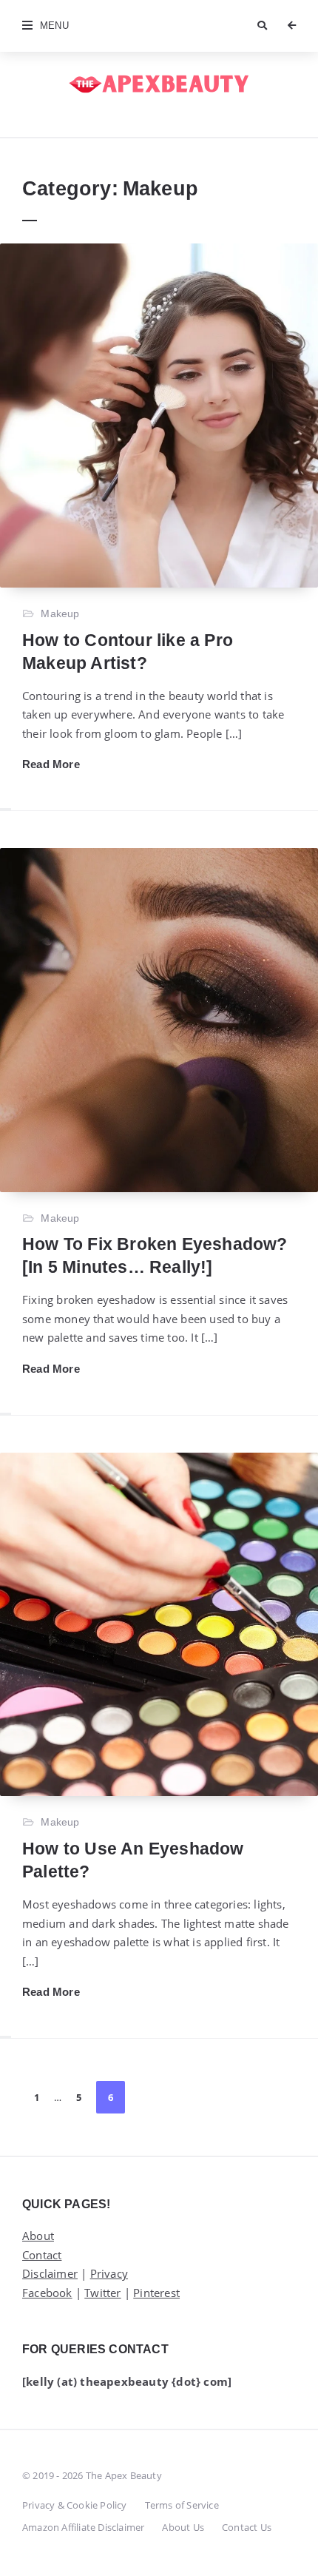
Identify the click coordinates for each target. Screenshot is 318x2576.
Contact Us (247, 2527)
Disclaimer (50, 2273)
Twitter (102, 2293)
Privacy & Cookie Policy (75, 2505)
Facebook (47, 2293)
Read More (51, 764)
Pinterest (156, 2293)
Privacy (109, 2273)
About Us (183, 2527)
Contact (42, 2255)
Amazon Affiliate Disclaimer (83, 2527)
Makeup (60, 613)
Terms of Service (182, 2505)
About (38, 2236)
